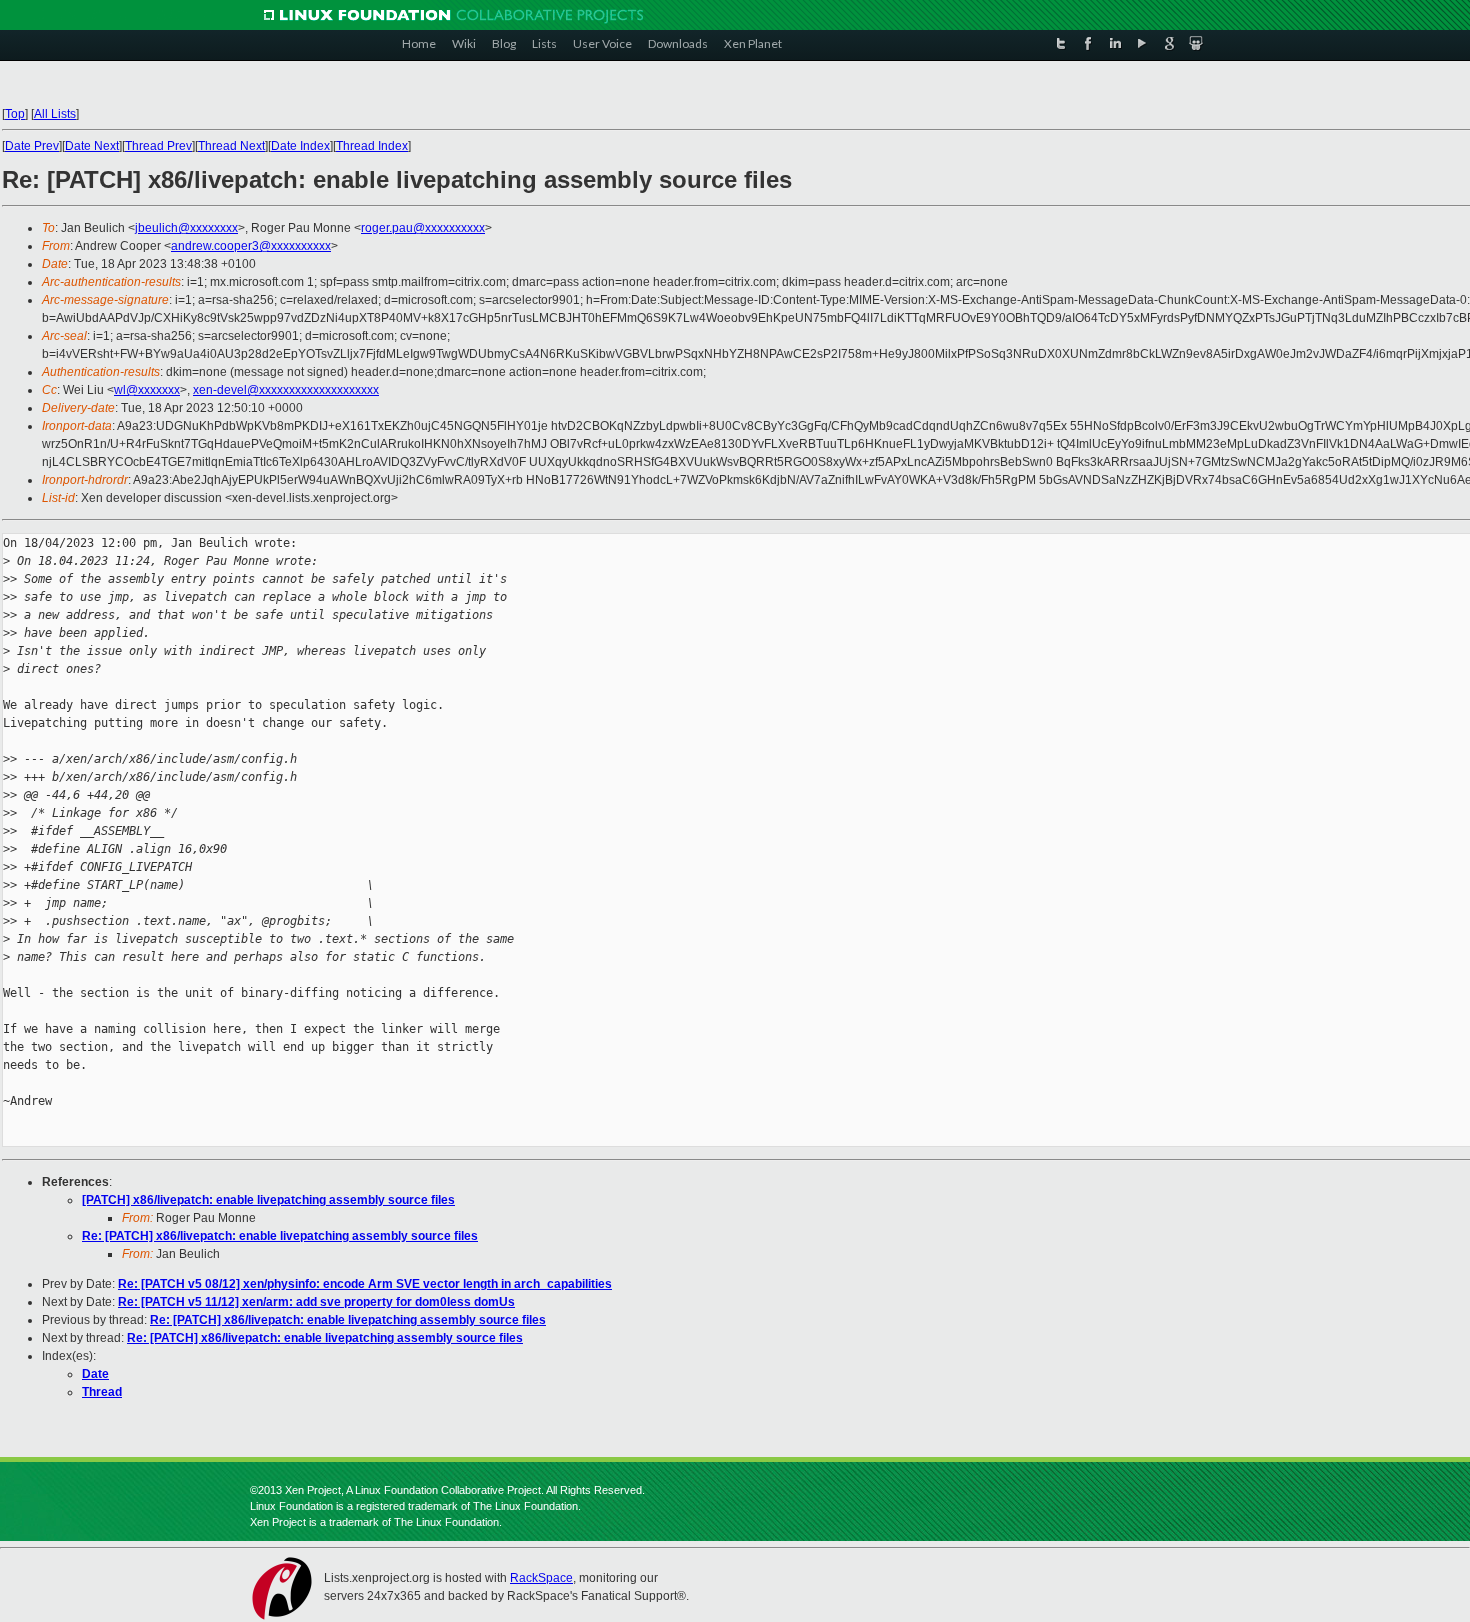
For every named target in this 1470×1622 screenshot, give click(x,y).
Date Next (92, 146)
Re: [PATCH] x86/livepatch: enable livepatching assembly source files (280, 1236)
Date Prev (32, 146)
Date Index (300, 146)
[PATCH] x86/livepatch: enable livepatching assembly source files (268, 1200)
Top (15, 114)
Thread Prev (158, 146)
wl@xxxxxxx (147, 390)
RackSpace (541, 1578)
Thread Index (372, 146)
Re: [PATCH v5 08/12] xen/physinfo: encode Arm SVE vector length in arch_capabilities (365, 1284)
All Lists (55, 114)
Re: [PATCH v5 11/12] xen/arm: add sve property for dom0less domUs (316, 1302)
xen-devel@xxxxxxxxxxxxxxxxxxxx (286, 390)
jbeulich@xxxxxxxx (186, 228)
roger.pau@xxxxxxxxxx (423, 228)
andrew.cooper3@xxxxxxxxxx (251, 246)
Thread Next (231, 146)
